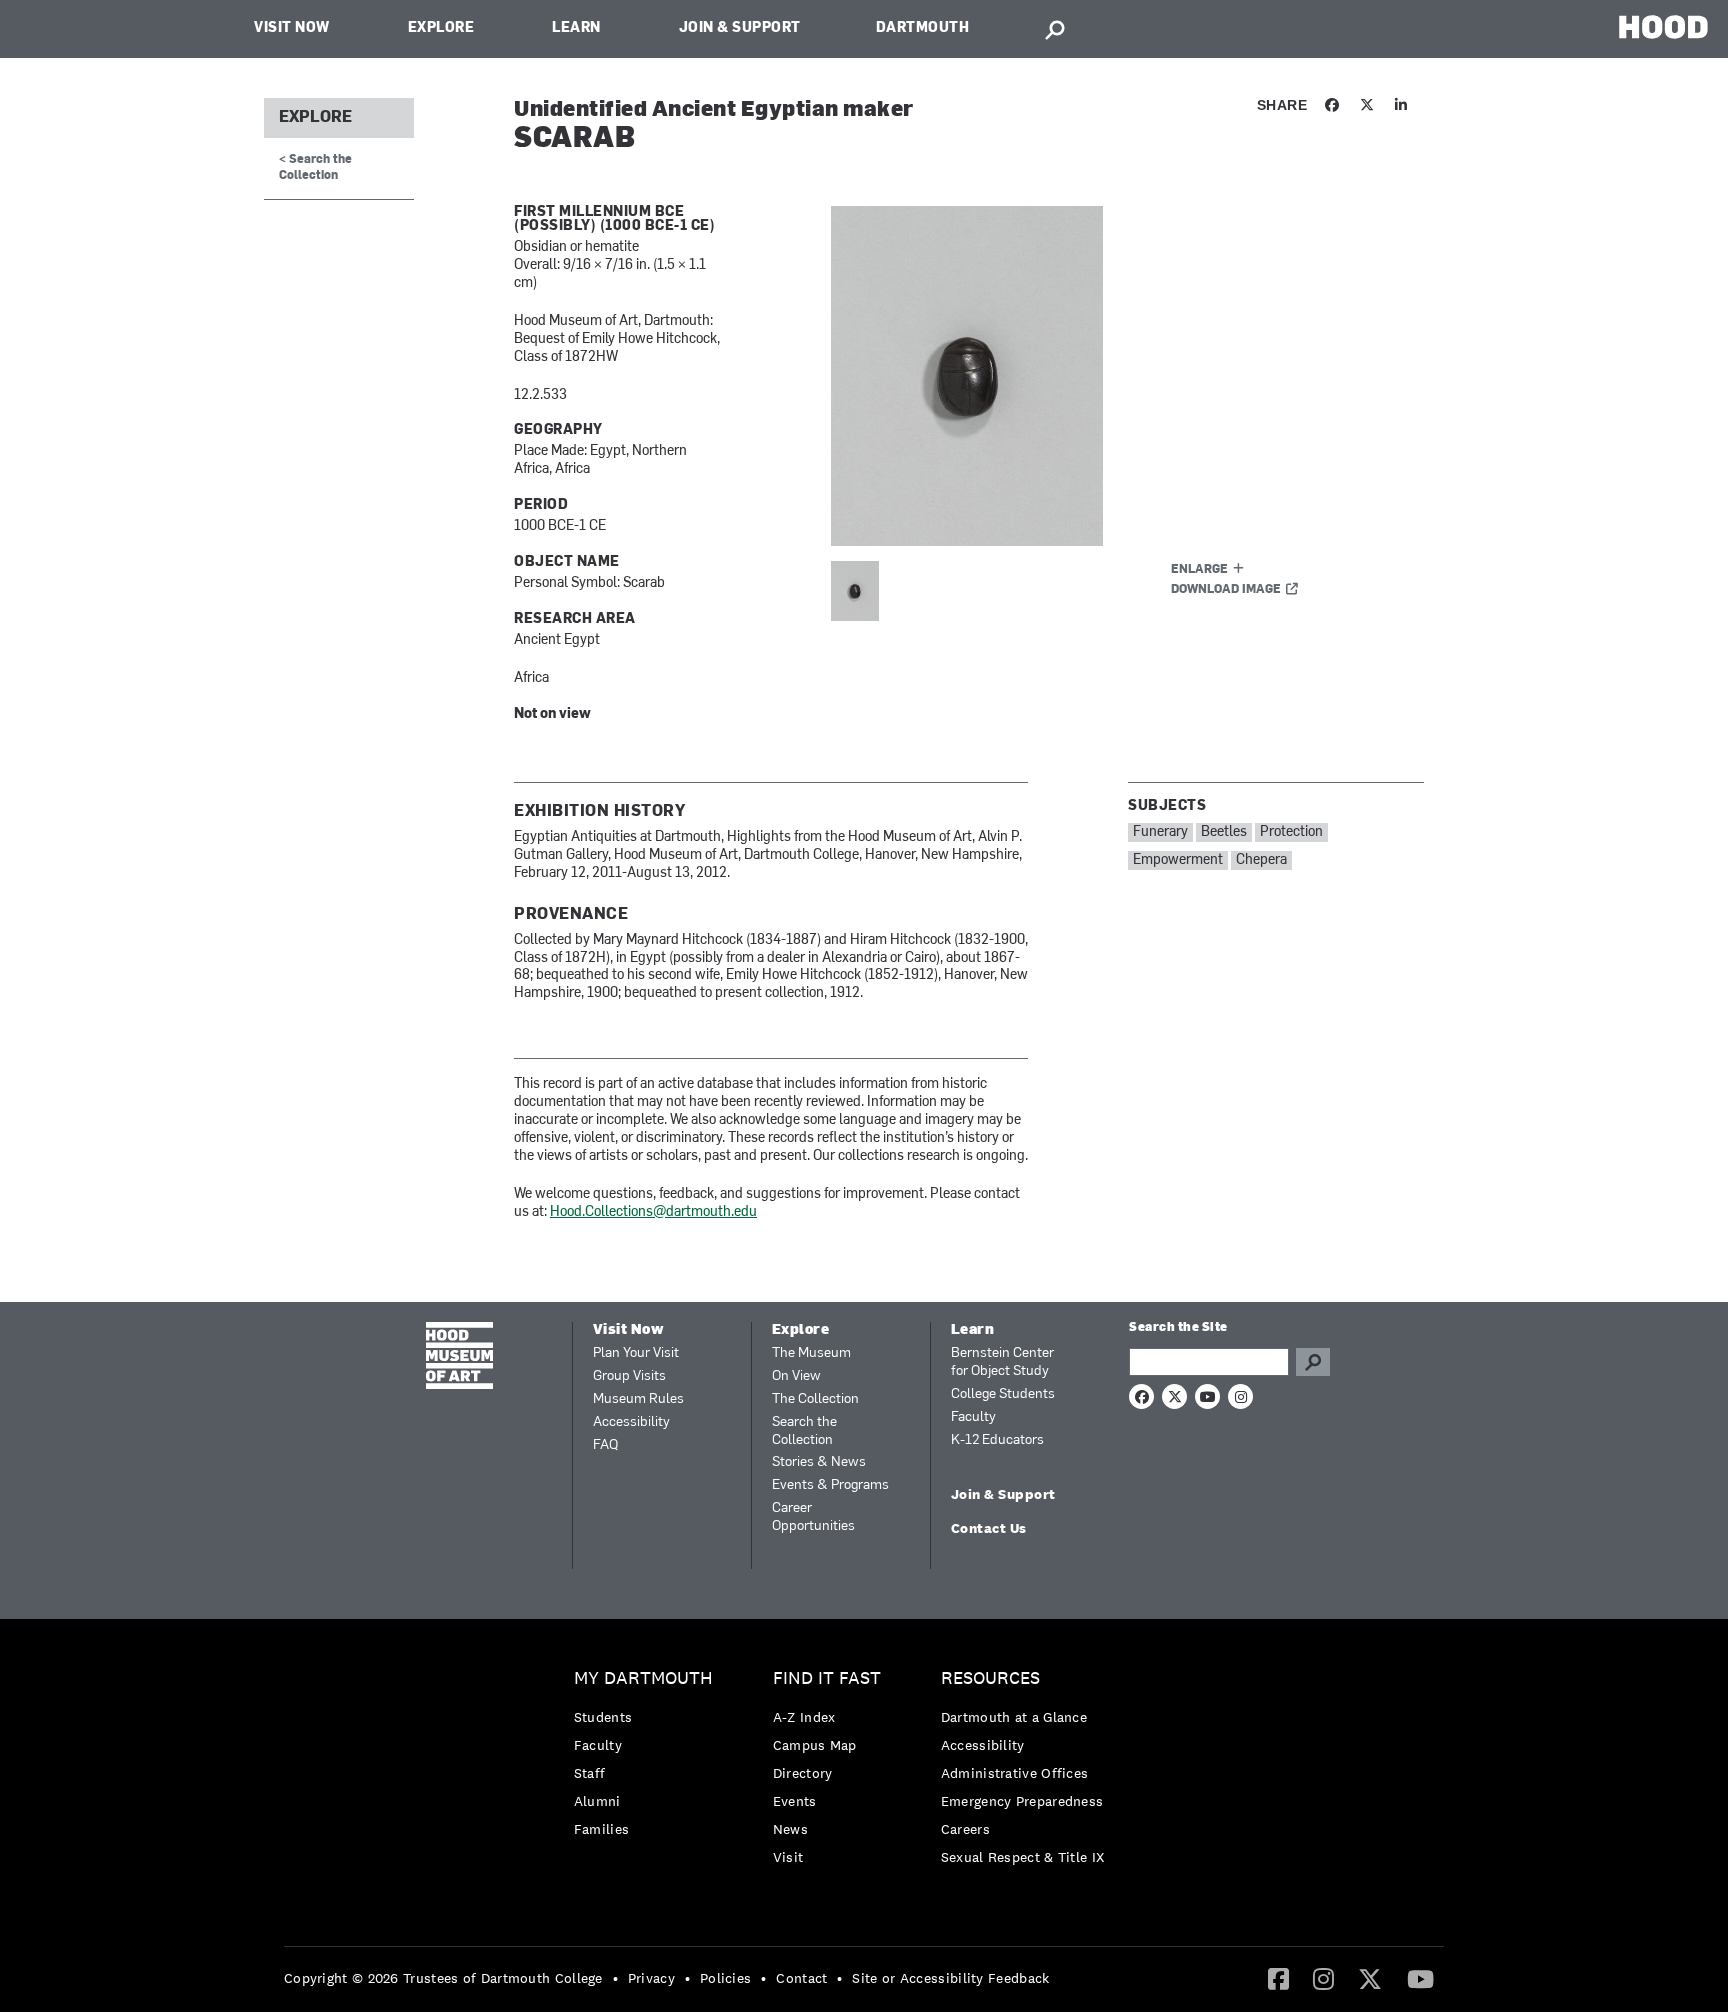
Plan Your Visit (636, 1353)
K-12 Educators (997, 1440)
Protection (1291, 832)
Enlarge (1199, 570)
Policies (725, 1978)
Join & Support (740, 28)
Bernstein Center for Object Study (1002, 1362)
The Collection (815, 1399)
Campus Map (815, 1745)
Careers (965, 1829)
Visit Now (292, 28)
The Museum (811, 1353)
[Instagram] (1323, 1978)
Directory (803, 1773)
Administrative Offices (1015, 1773)
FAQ (605, 1445)
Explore (441, 28)
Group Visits (629, 1376)
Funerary (1160, 832)
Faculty (973, 1417)
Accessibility (631, 1422)
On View (796, 1376)
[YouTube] (1420, 1978)
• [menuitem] (615, 1978)
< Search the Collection (315, 167)
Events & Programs (830, 1485)
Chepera (1261, 860)
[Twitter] (1370, 1978)
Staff (590, 1773)
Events (795, 1801)
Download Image (1226, 590)
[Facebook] (1278, 1978)
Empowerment (1178, 860)
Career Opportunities (813, 1517)
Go (1313, 1362)
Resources (990, 1678)
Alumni (597, 1801)
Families (601, 1829)
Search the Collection (804, 1431)
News (790, 1829)
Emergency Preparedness (1022, 1801)
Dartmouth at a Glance (1014, 1717)
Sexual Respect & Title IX (1023, 1857)
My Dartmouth (643, 1678)
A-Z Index (804, 1717)
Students (603, 1717)
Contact (801, 1978)
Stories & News (819, 1462)
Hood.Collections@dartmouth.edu (653, 1212)
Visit (788, 1857)
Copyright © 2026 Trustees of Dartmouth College (443, 1978)
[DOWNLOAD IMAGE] (1071, 376)
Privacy (651, 1978)
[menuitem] (648, 1758)
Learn (576, 28)
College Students (1003, 1394)
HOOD (1663, 26)
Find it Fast (827, 1678)
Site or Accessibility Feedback (950, 1978)
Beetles (1224, 832)
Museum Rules (638, 1399)
